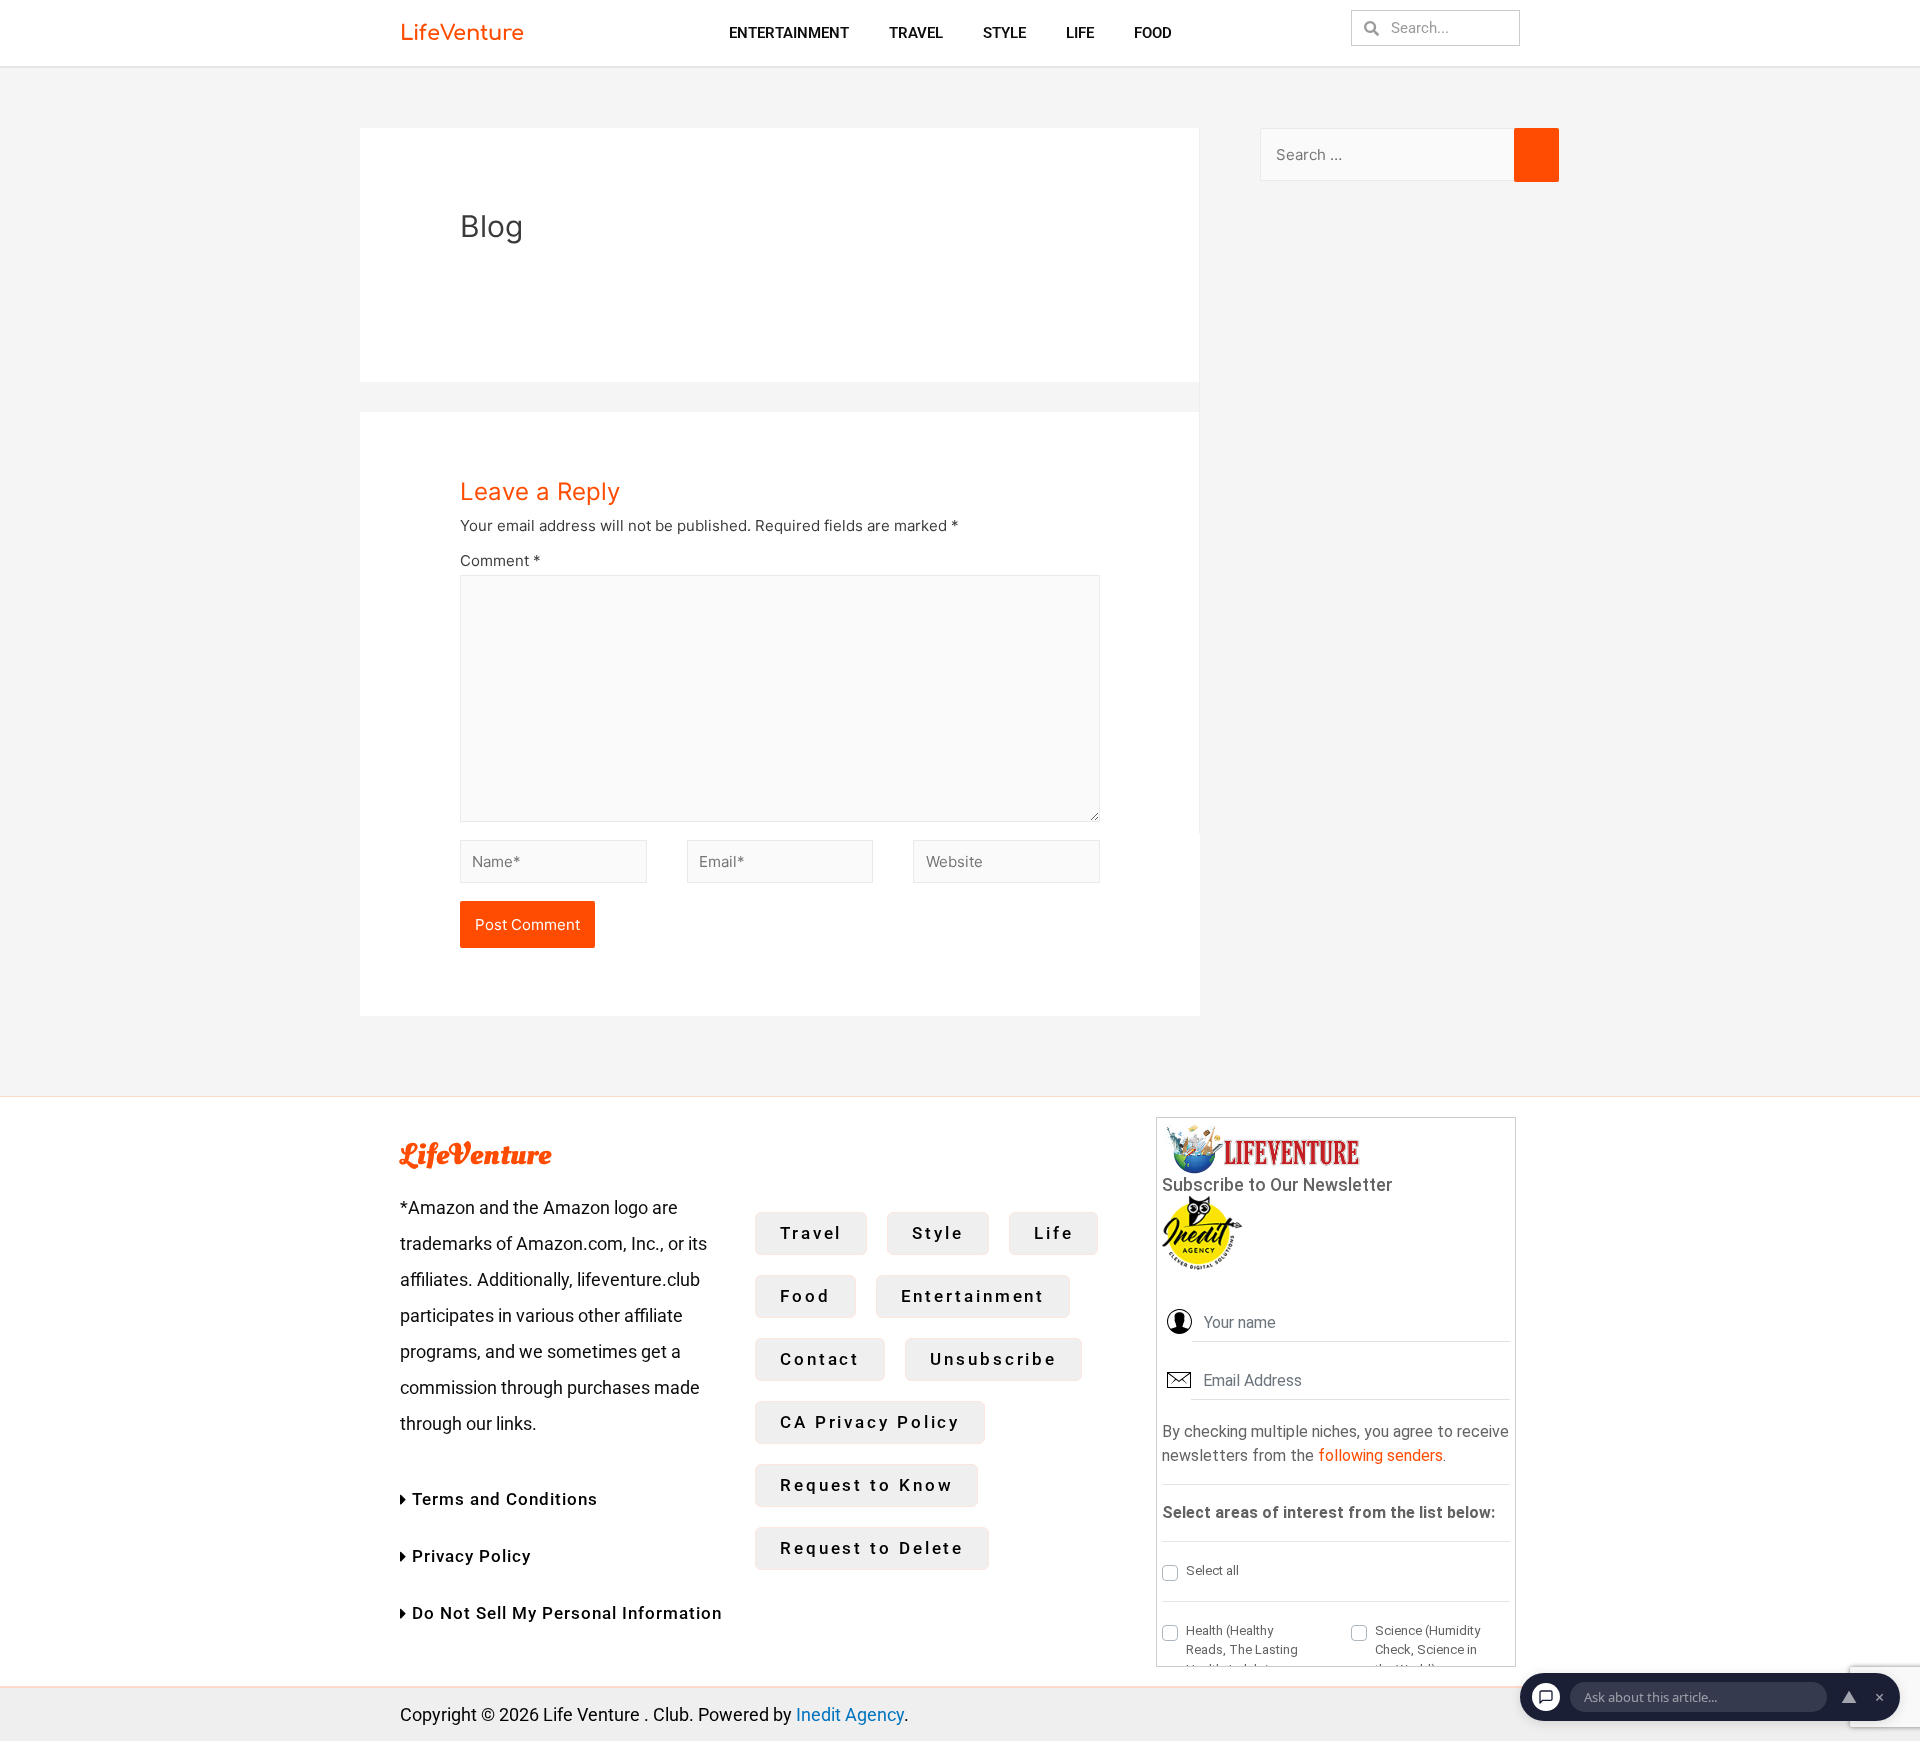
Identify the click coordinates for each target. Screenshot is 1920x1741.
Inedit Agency (850, 1714)
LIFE (1080, 33)
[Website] (1006, 864)
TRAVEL (916, 33)
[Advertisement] (1410, 523)
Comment (500, 560)
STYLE (1004, 33)
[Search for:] (1409, 154)
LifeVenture (462, 33)
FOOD (1153, 33)
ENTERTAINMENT (789, 33)
